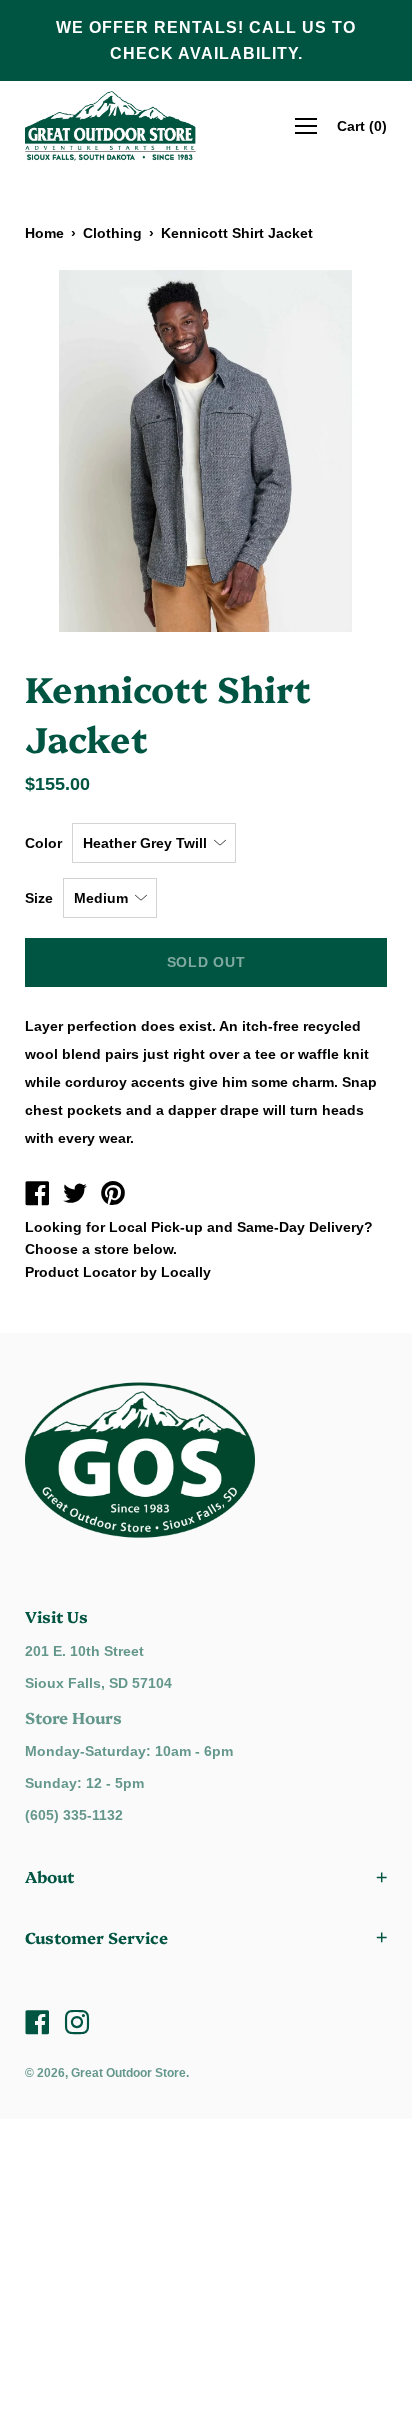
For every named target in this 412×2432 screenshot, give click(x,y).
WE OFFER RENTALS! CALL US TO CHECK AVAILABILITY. (206, 40)
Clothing (112, 233)
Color (43, 843)
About (49, 1876)
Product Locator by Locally (118, 1272)
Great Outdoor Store (128, 2073)
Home (44, 233)
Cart (362, 126)
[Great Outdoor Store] (37, 1196)
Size (39, 898)
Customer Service (96, 1937)
